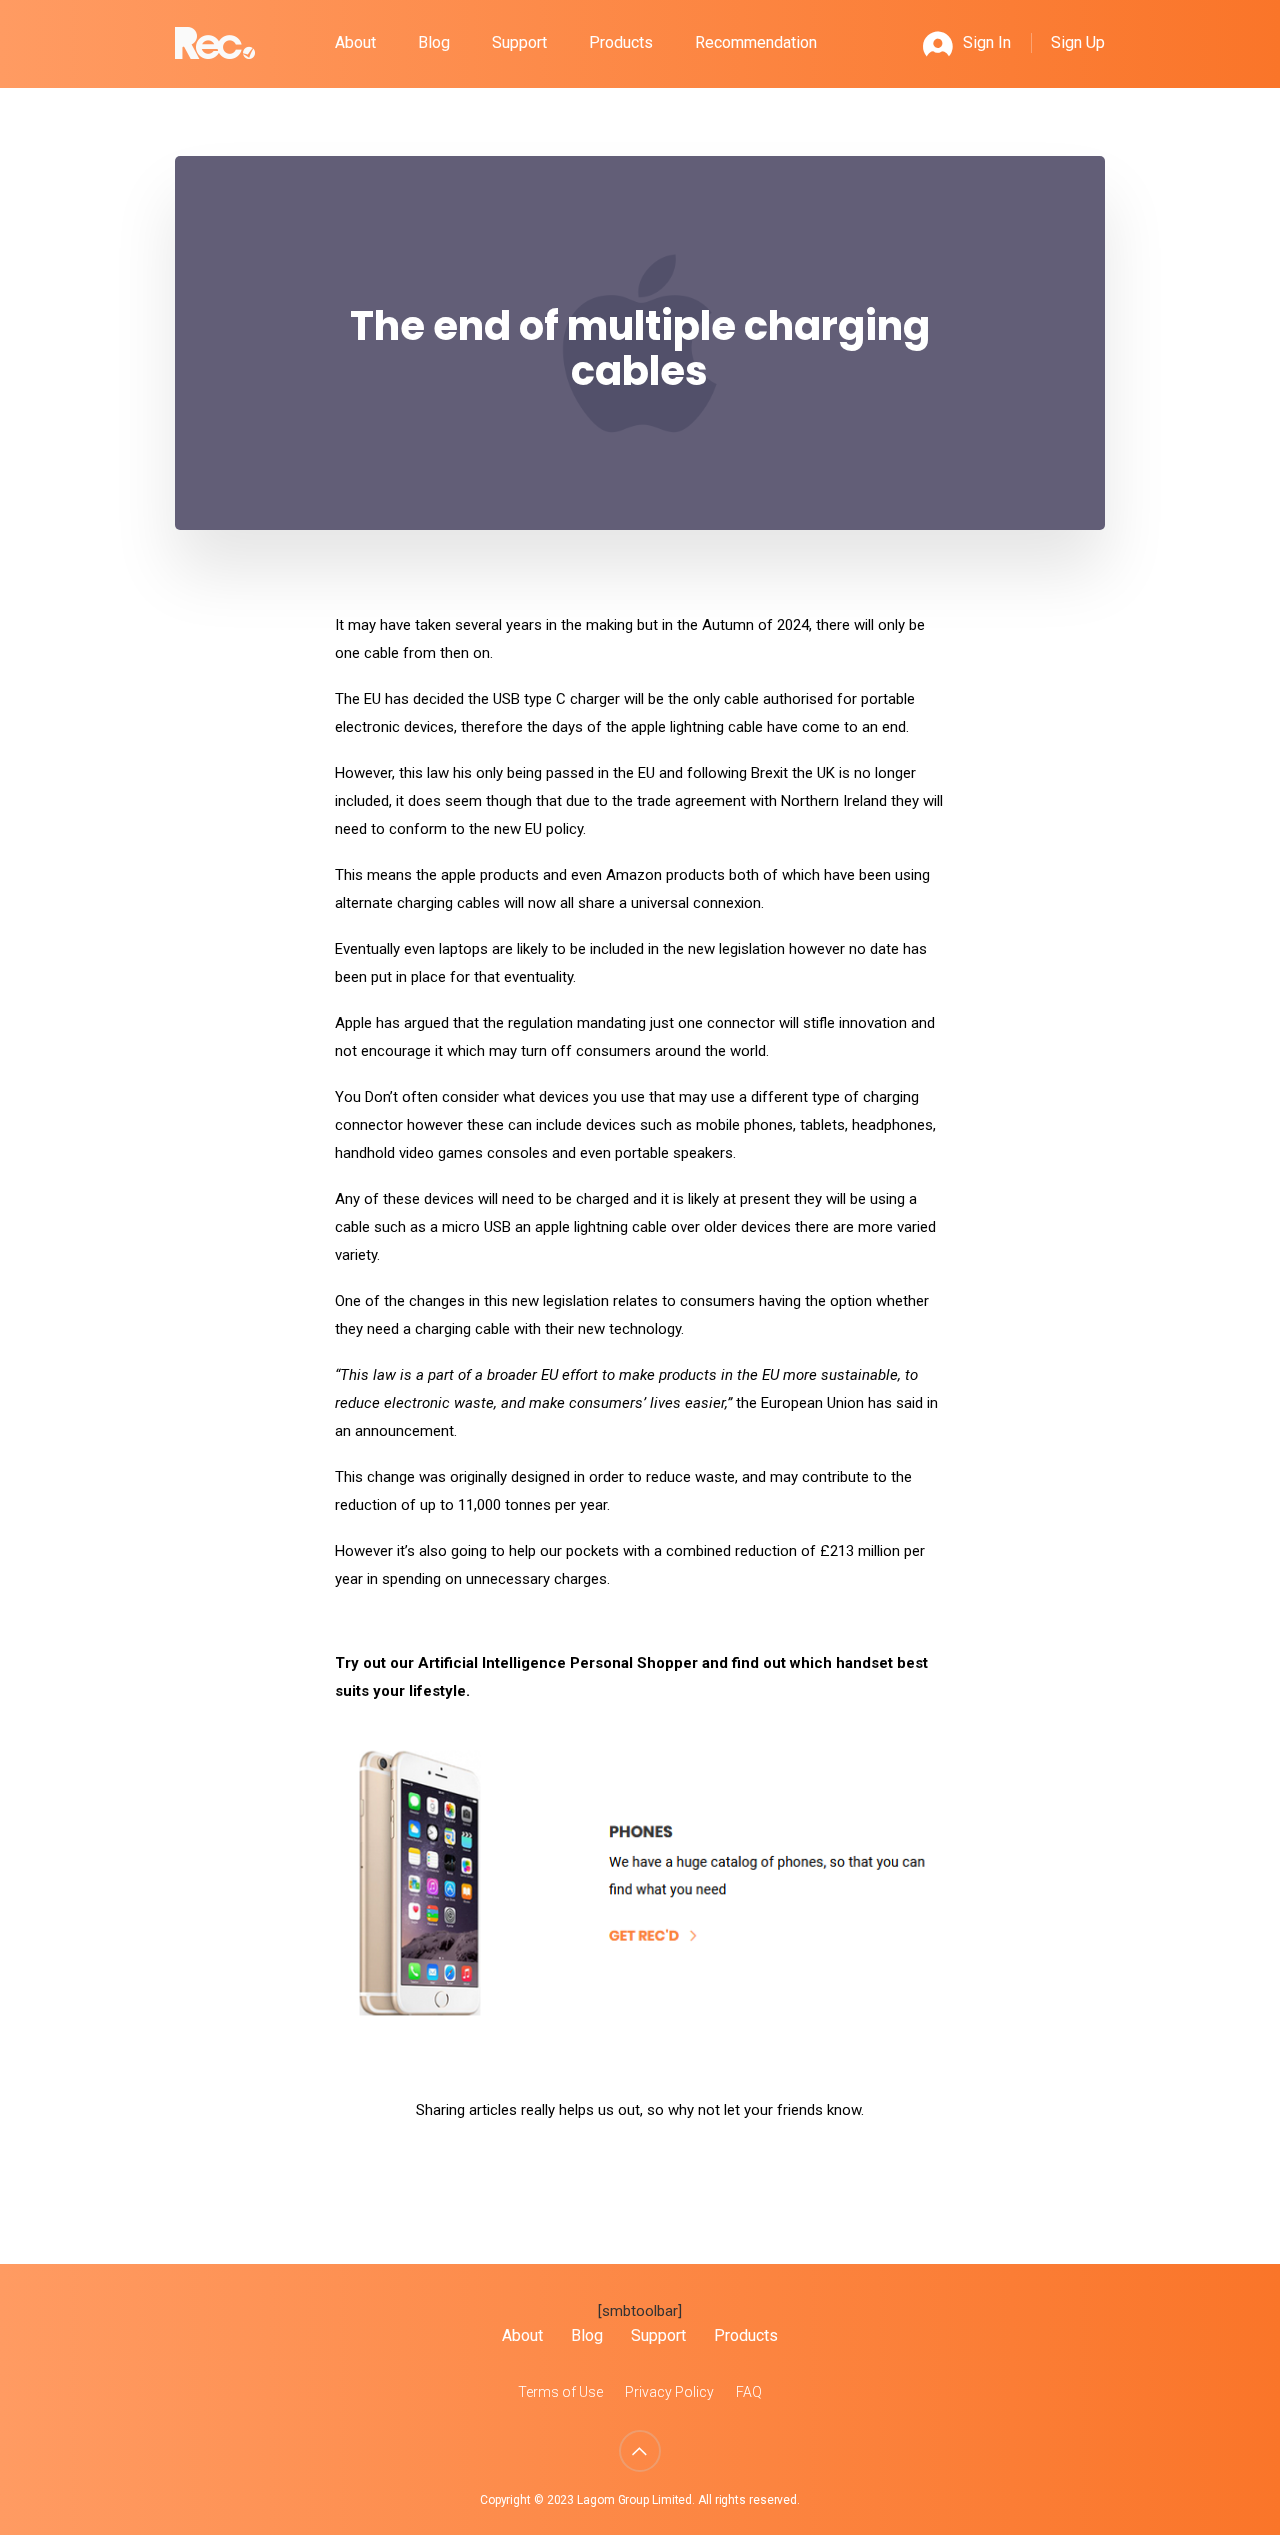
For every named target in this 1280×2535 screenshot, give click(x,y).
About (355, 42)
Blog (434, 42)
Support (519, 42)
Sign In (987, 42)
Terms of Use (560, 2392)
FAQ (749, 2392)
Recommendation (756, 42)
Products (621, 42)
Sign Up (1078, 42)
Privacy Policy (669, 2392)
